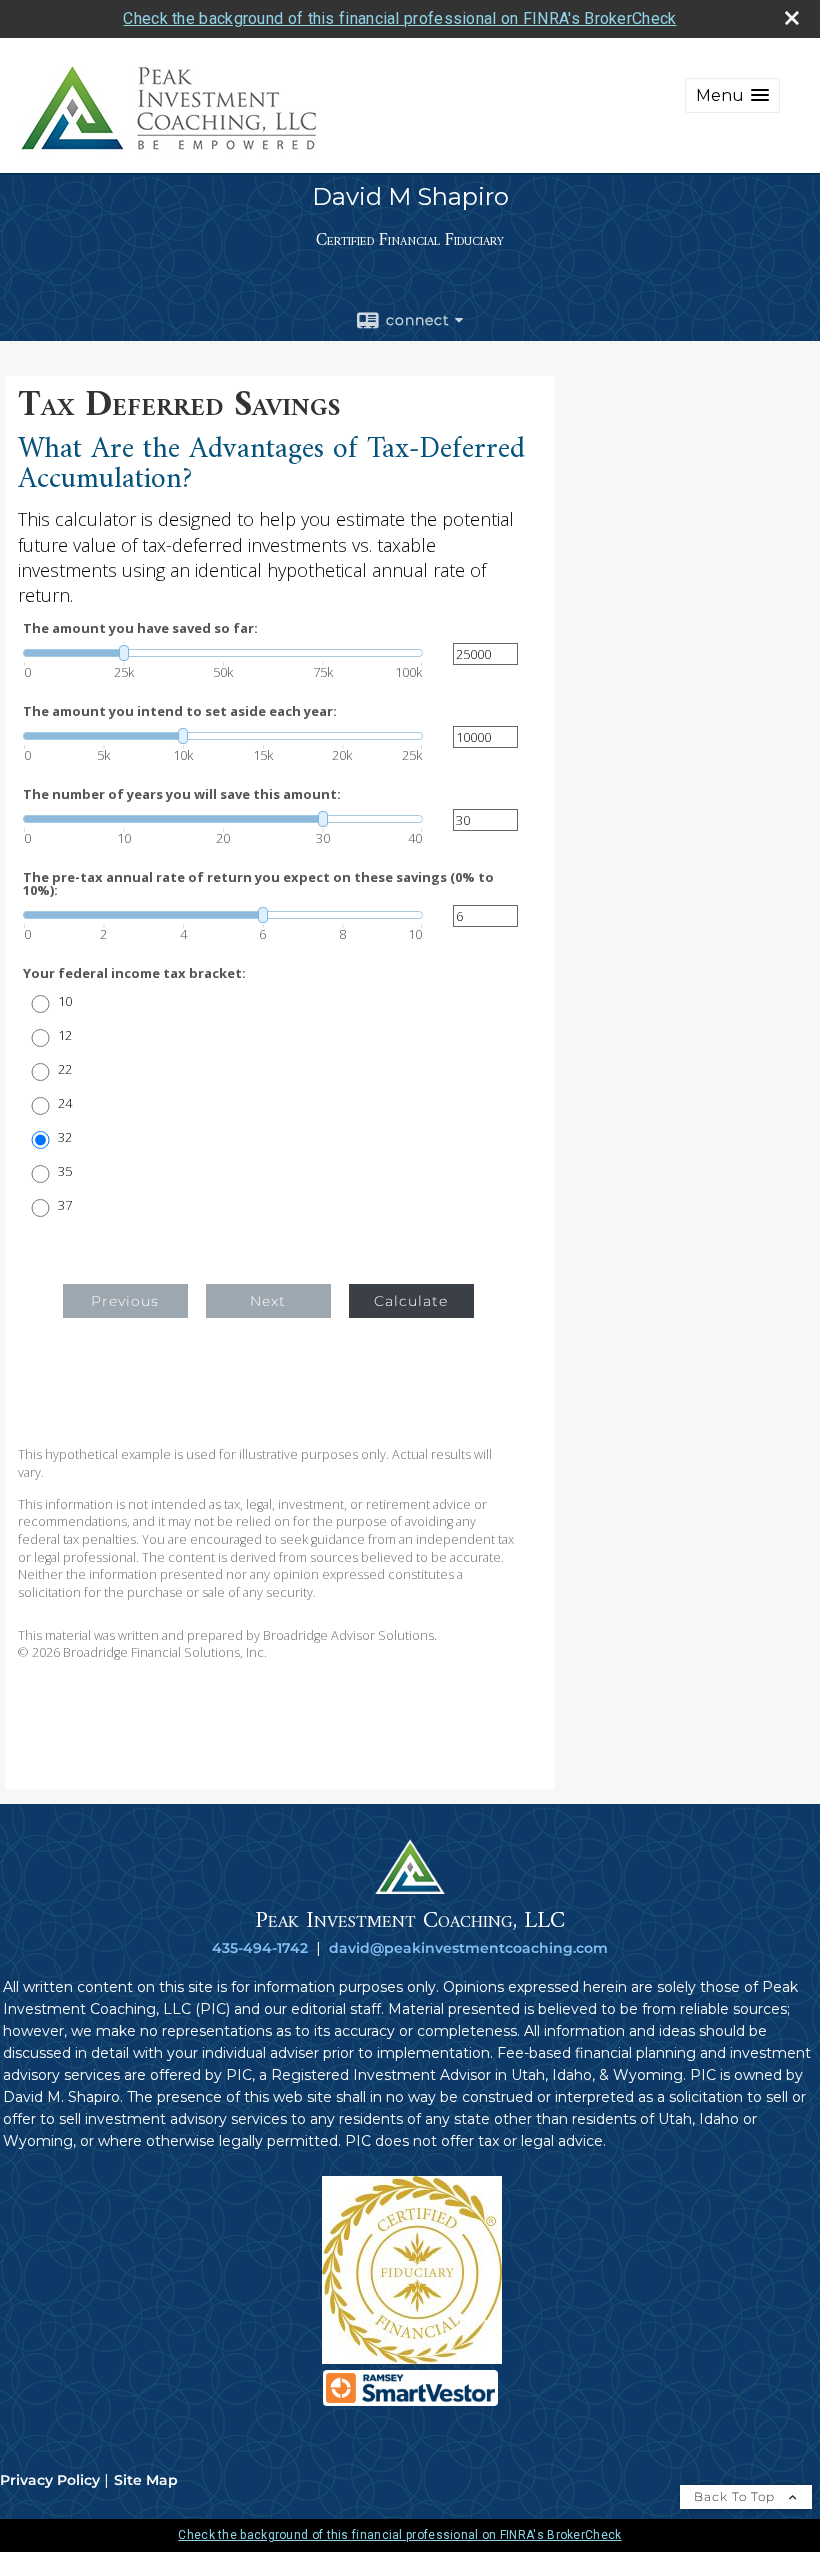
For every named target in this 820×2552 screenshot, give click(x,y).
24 (65, 1103)
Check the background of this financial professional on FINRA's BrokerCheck (399, 18)
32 (65, 1137)
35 (65, 1171)
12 (65, 1035)
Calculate (411, 1301)
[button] (732, 95)
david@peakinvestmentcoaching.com (468, 1948)
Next (268, 1301)
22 (65, 1069)
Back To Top (736, 2496)
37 (65, 1205)
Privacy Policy (50, 2480)
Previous (125, 1301)
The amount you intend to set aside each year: (180, 711)
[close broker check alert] (792, 18)
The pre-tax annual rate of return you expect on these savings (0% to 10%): (258, 884)
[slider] (223, 653)
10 (65, 1001)
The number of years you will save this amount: (182, 794)
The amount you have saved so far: (140, 628)
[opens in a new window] (412, 2359)
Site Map (146, 2480)
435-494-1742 (260, 1948)
